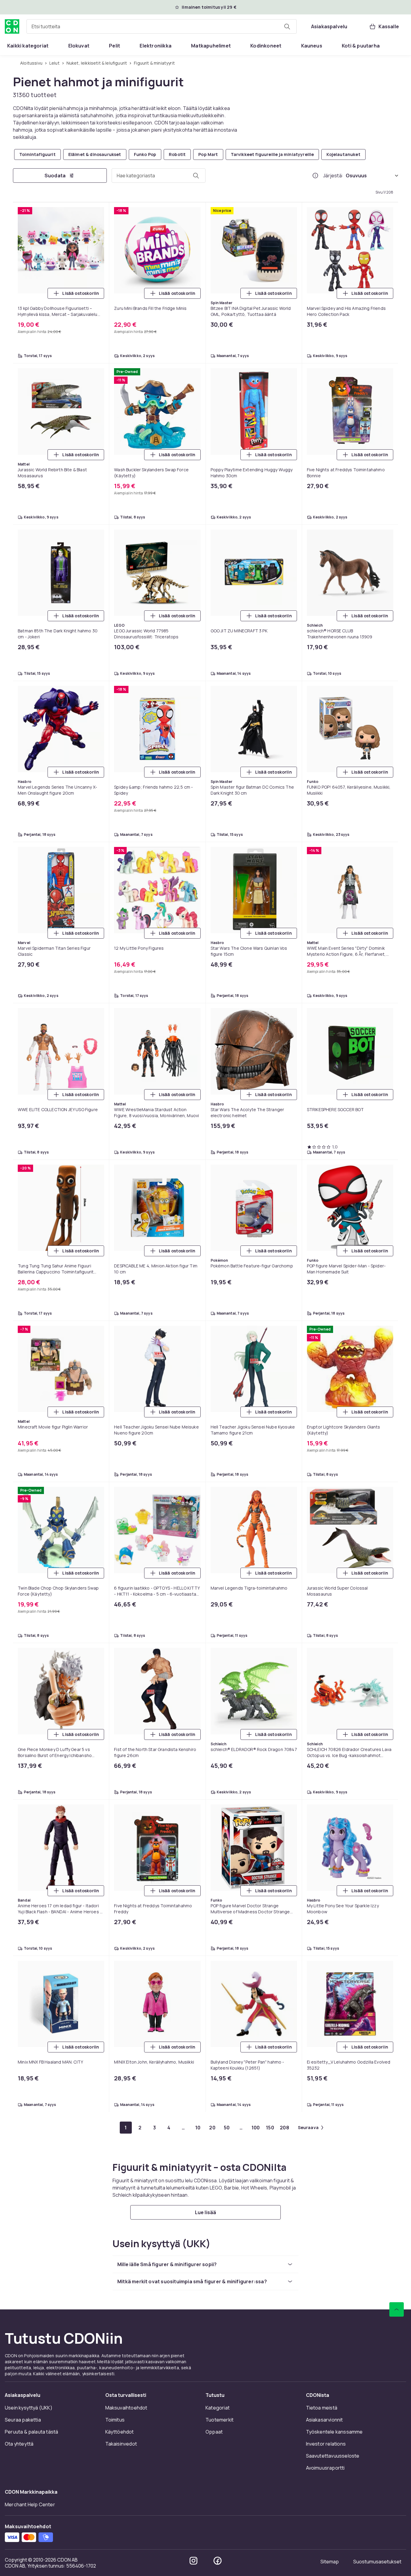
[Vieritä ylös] (397, 2471)
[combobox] (162, 26)
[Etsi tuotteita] (287, 26)
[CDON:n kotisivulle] (12, 26)
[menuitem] (28, 46)
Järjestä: (333, 176)
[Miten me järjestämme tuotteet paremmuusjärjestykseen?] (315, 176)
